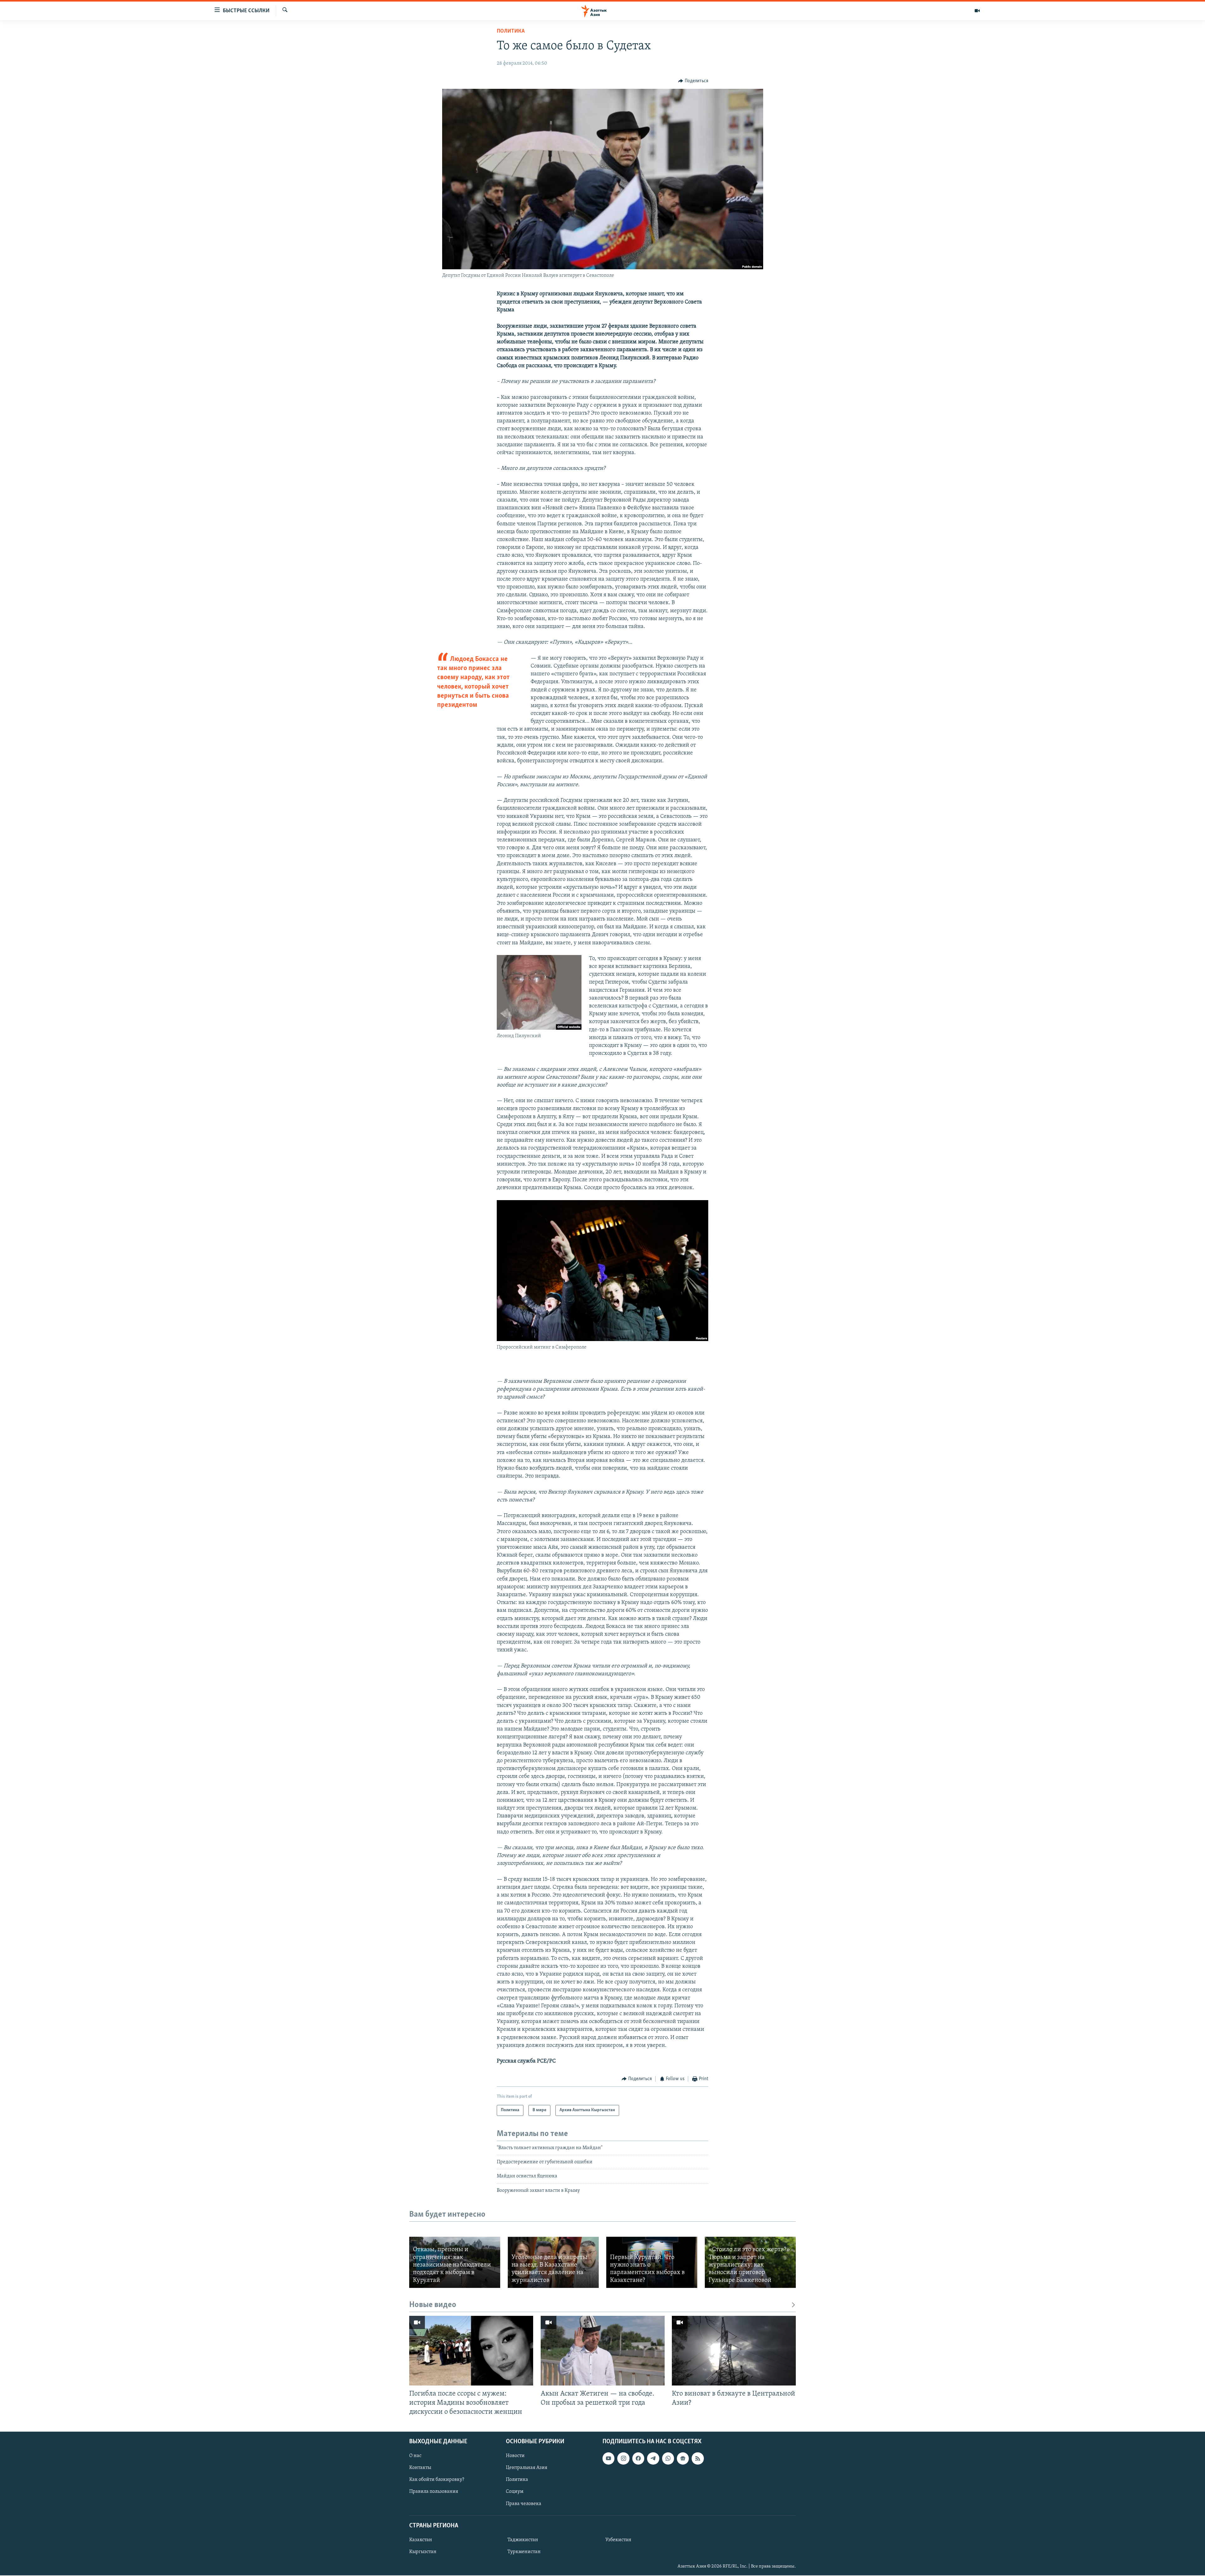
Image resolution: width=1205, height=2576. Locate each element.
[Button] (693, 81)
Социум (515, 2492)
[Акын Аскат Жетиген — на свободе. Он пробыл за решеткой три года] (603, 2351)
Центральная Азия (527, 2468)
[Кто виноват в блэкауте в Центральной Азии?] (734, 2351)
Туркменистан (524, 2552)
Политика (511, 31)
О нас (415, 2456)
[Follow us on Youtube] (608, 2459)
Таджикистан (523, 2540)
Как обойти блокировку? (437, 2480)
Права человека (524, 2504)
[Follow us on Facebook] (638, 2459)
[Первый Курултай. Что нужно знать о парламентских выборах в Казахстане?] (652, 2262)
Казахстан (421, 2540)
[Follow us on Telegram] (653, 2459)
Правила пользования (434, 2492)
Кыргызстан (423, 2552)
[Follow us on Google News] (683, 2459)
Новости (515, 2456)
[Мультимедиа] (977, 11)
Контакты (420, 2468)
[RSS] (698, 2459)
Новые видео (433, 2305)
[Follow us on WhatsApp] (668, 2459)
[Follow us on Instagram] (623, 2459)
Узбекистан (618, 2540)
